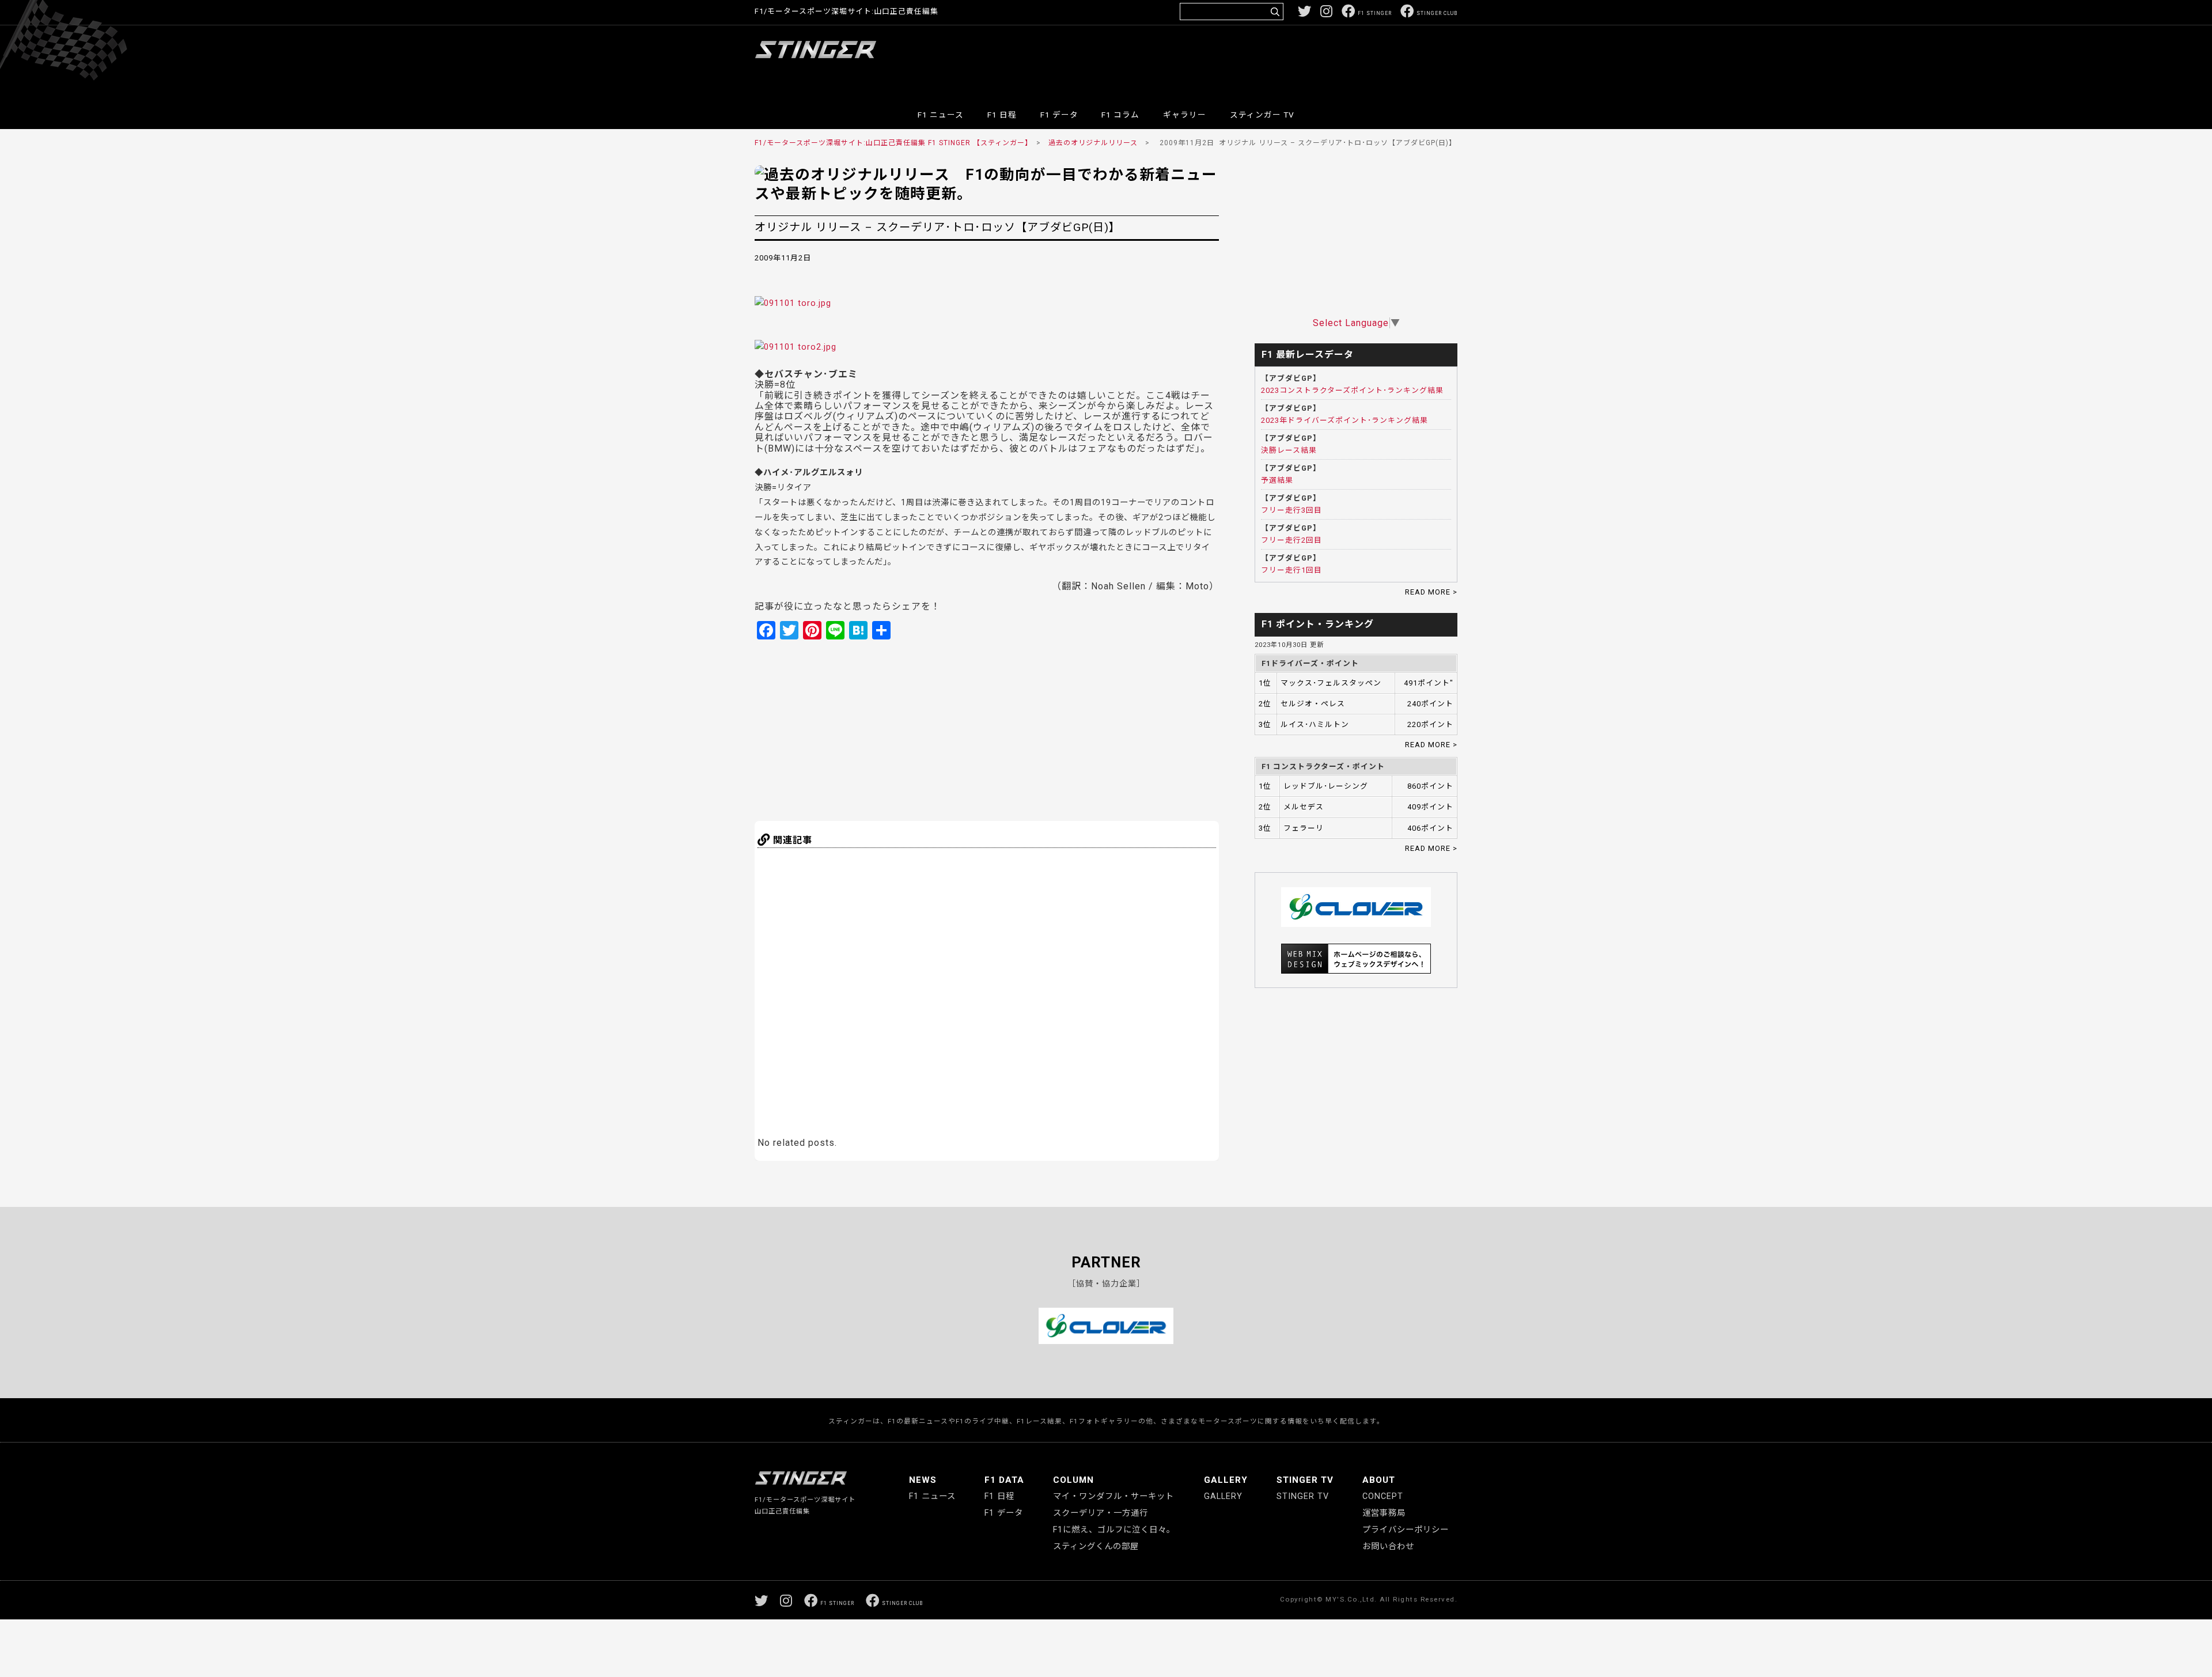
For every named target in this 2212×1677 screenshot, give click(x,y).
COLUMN (1073, 1480)
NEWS (923, 1480)
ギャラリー (1185, 115)
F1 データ (1059, 115)
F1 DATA (1004, 1480)
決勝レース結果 (1289, 450)
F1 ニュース (941, 115)
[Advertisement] (1248, 60)
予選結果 (1277, 480)
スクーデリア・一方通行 (1101, 1513)
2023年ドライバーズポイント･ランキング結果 (1344, 420)
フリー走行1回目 (1291, 570)
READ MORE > (1431, 592)
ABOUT (1379, 1480)
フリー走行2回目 (1291, 540)
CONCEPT (1383, 1496)
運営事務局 (1384, 1513)
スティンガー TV (1262, 115)
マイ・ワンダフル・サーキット (1113, 1496)
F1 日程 (1002, 115)
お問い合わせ (1388, 1547)
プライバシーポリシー (1406, 1530)
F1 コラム (1120, 115)
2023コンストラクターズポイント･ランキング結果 (1352, 390)
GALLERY (1226, 1480)
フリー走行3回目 (1291, 510)
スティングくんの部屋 (1096, 1547)
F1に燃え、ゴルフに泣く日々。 (1114, 1530)
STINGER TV (1305, 1480)
